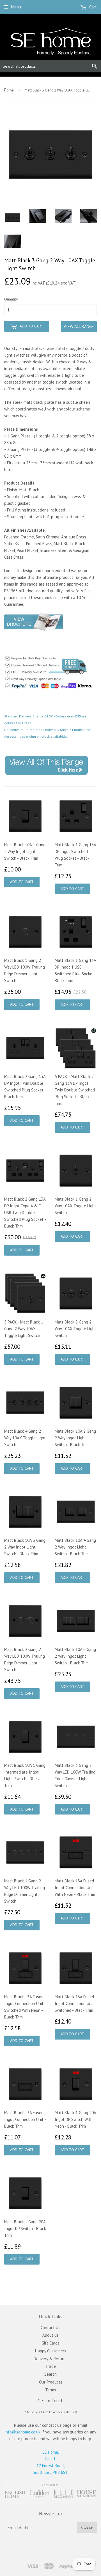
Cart (92, 7)
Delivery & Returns (51, 2359)
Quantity (11, 299)
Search (50, 2374)
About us (50, 2335)
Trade (51, 2366)
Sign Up (87, 2528)
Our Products (51, 2382)
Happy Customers (51, 2351)
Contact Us (50, 2328)
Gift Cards (50, 2343)
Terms (51, 2390)
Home (9, 90)
